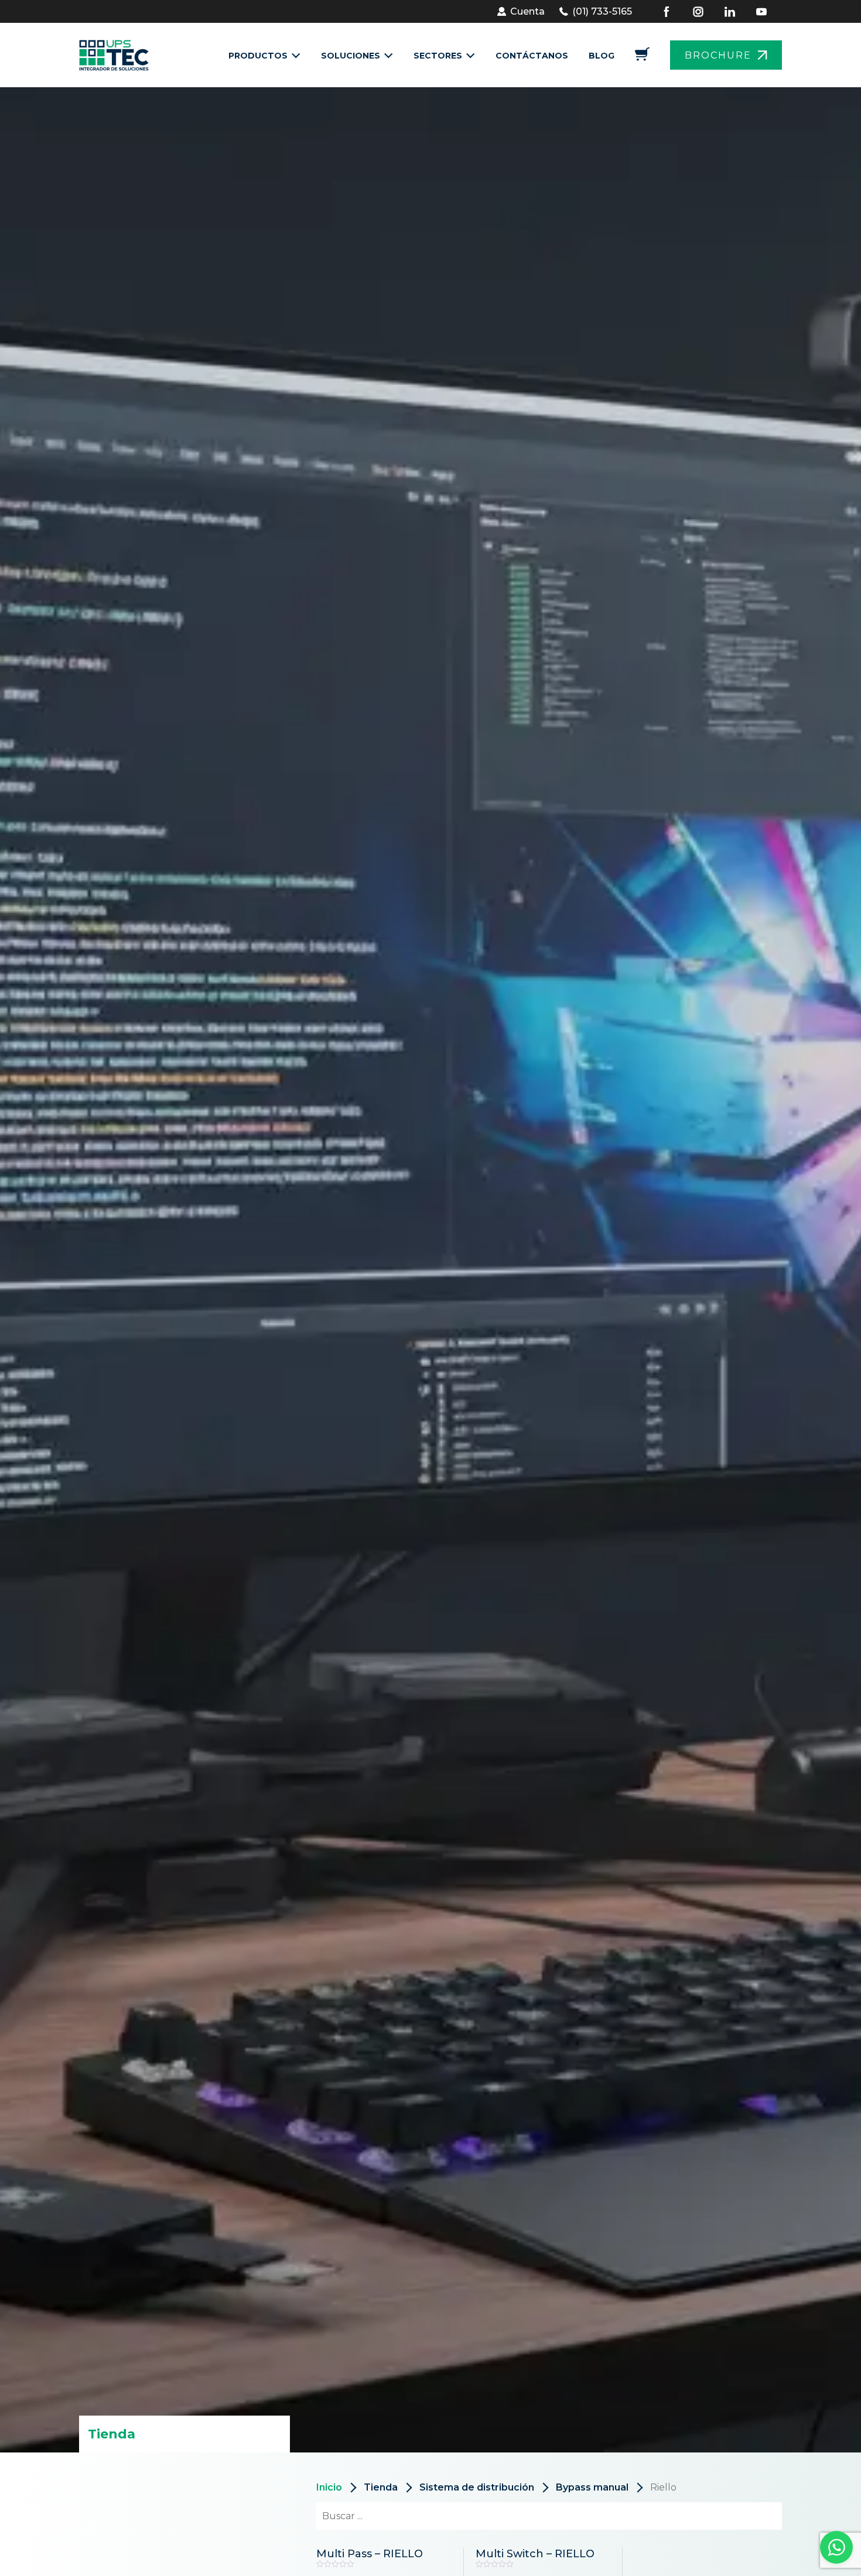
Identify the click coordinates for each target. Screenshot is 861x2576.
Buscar (752, 2516)
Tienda (381, 2487)
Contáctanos (532, 56)
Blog (602, 56)
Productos (258, 56)
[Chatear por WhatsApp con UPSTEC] (836, 2550)
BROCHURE (718, 55)
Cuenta (527, 11)
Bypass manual (592, 2487)
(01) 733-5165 (602, 11)
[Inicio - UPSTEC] (117, 55)
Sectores (438, 56)
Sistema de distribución (477, 2487)
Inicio (329, 2487)
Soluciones (351, 56)
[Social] (674, 12)
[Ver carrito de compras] (642, 58)
